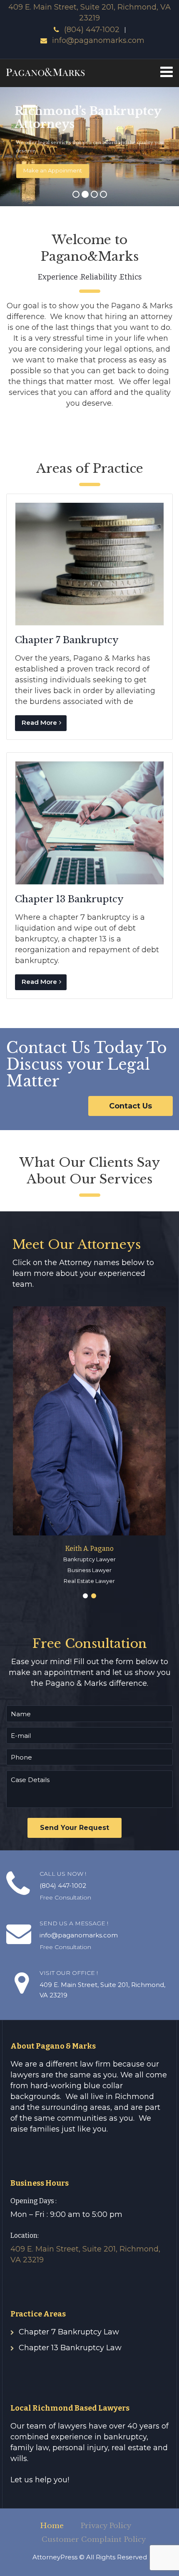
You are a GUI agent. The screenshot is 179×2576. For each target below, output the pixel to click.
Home (52, 2526)
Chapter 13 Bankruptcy (69, 899)
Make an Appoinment (53, 170)
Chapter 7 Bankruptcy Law (69, 2332)
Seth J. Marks (89, 1549)
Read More (39, 723)
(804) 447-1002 (92, 30)
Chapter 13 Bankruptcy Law (70, 2348)
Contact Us (131, 1106)
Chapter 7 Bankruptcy (67, 640)
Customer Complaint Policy (94, 2540)
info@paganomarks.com (98, 40)
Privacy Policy (106, 2526)
